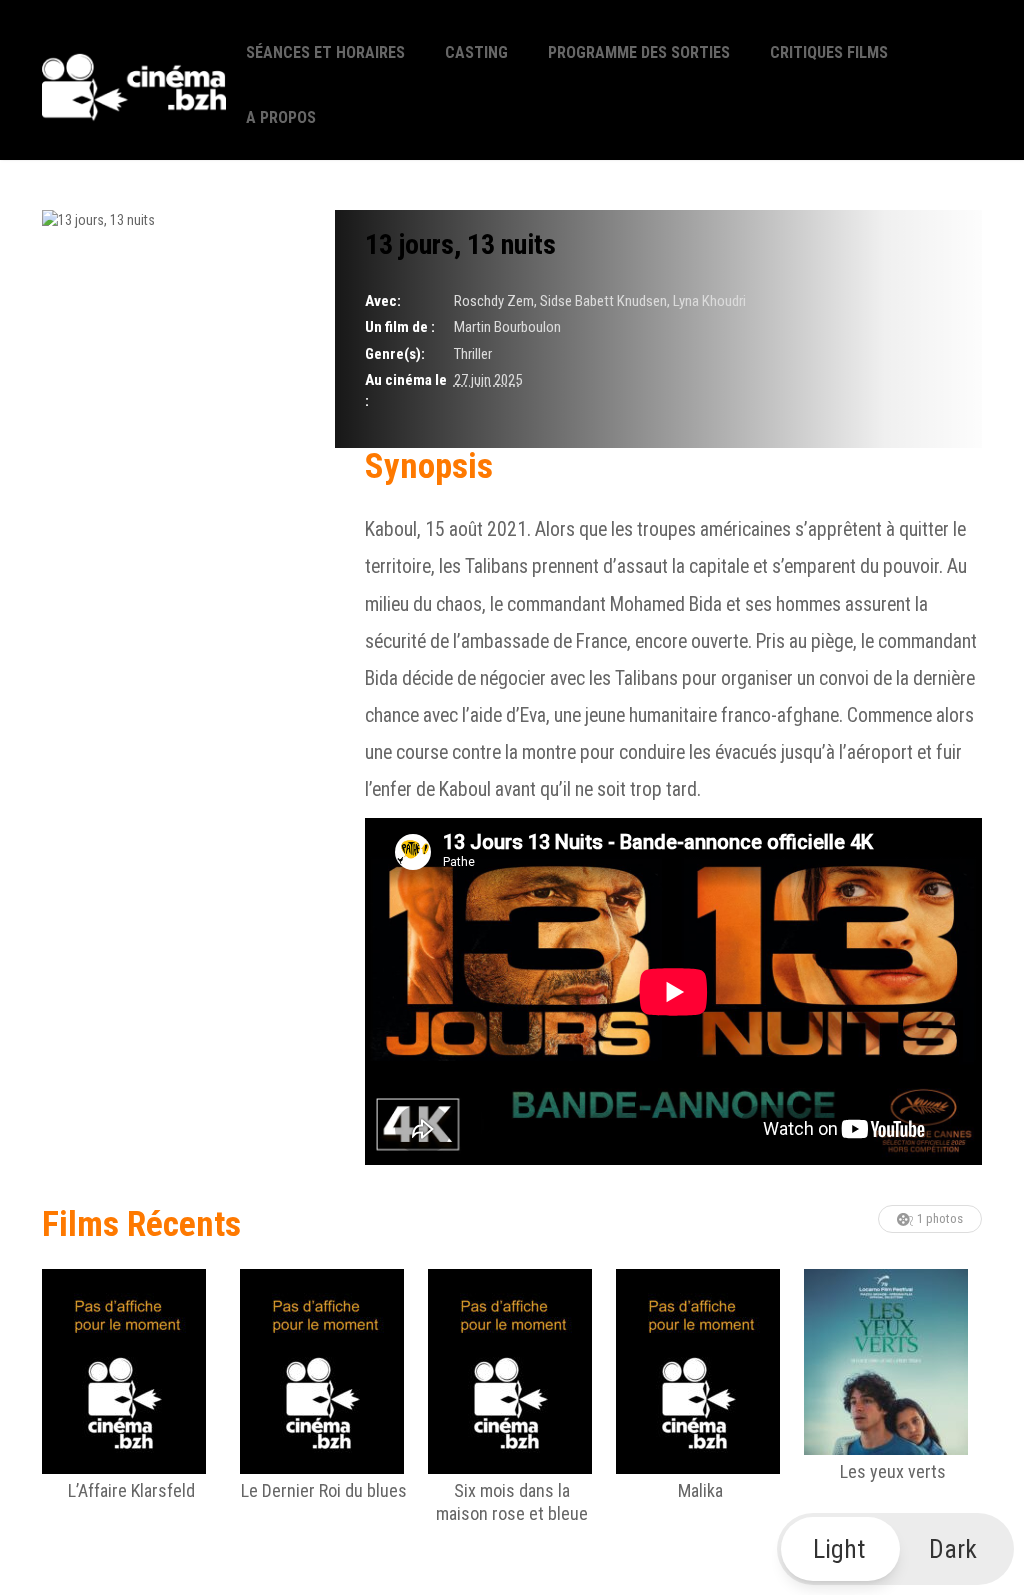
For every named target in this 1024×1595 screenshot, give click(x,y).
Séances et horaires (325, 52)
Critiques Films (829, 52)
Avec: (383, 301)
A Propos (281, 117)
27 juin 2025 (488, 380)
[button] (896, 1549)
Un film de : (400, 327)
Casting (476, 52)
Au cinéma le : (406, 390)
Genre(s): (395, 354)
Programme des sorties (639, 52)
